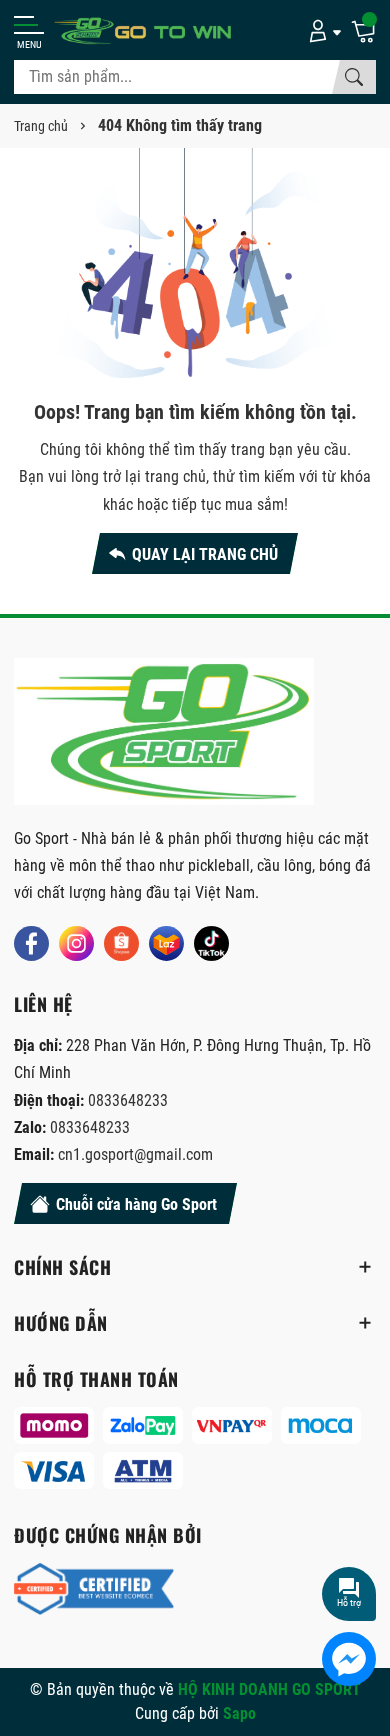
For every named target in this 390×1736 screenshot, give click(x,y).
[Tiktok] (211, 943)
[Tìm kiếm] (354, 77)
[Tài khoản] (321, 30)
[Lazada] (166, 943)
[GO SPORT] (144, 30)
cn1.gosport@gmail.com (135, 1154)
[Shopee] (121, 943)
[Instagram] (76, 943)
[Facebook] (31, 943)
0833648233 (128, 1100)
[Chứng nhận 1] (94, 1589)
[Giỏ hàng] (363, 30)
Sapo (239, 1713)
